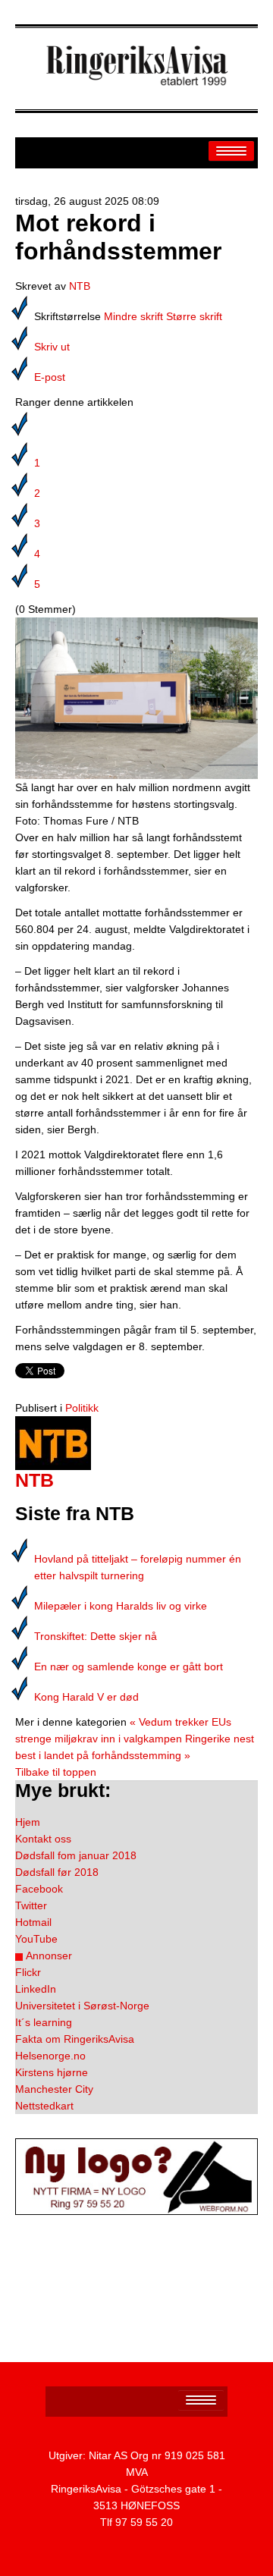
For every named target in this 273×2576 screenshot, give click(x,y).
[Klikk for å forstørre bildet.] (136, 697)
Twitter (31, 1905)
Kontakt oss (43, 1839)
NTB (80, 286)
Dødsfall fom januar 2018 (76, 1855)
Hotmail (33, 1922)
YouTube (36, 1939)
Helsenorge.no (50, 2056)
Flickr (28, 1972)
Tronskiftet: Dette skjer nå (96, 1636)
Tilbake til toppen (56, 1772)
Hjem (28, 1822)
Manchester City (54, 2089)
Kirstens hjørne (52, 2072)
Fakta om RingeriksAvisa (75, 2039)
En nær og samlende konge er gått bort (129, 1667)
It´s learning (44, 2022)
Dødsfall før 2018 (57, 1872)
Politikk (82, 1408)
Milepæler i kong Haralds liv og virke (121, 1606)
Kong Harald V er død (86, 1697)
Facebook (39, 1889)
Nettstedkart (44, 2106)
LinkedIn (36, 1989)
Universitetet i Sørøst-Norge (82, 2006)
